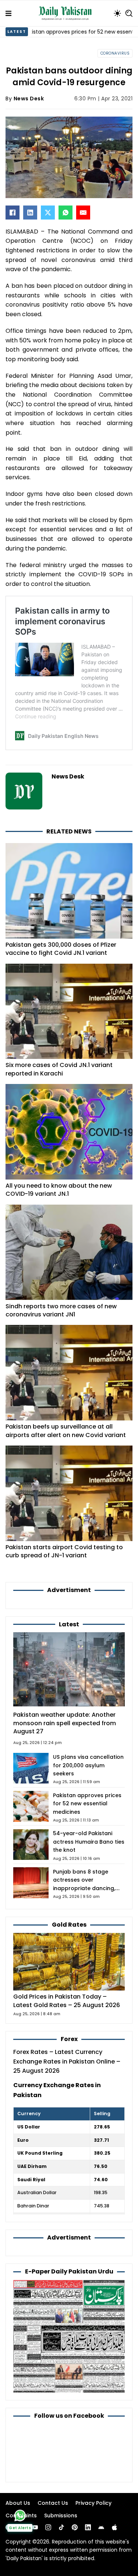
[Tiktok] (61, 2527)
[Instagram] (48, 2527)
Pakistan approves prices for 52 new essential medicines (87, 1804)
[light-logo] (67, 13)
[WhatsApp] (66, 213)
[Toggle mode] (117, 13)
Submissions (61, 2515)
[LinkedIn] (30, 213)
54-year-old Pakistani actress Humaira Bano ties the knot (89, 1842)
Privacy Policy (93, 2503)
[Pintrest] (75, 2527)
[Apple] (114, 2527)
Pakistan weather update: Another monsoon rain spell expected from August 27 (65, 1723)
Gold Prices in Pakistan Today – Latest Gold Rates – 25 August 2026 (67, 2001)
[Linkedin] (88, 2527)
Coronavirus (115, 53)
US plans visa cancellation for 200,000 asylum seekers (88, 1765)
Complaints (21, 2515)
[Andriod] (101, 2527)
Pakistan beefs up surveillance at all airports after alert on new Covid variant (66, 1431)
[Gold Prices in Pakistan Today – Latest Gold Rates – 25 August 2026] (69, 1962)
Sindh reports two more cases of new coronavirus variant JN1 (61, 1310)
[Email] (83, 213)
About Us (18, 2503)
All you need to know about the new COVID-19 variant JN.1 (59, 1190)
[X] (48, 213)
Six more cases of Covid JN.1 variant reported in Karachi (59, 1069)
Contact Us (53, 2503)
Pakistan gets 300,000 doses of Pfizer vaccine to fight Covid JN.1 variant (61, 949)
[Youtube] (35, 2527)
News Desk (29, 99)
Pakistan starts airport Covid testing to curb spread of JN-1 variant (64, 1551)
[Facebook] (13, 213)
